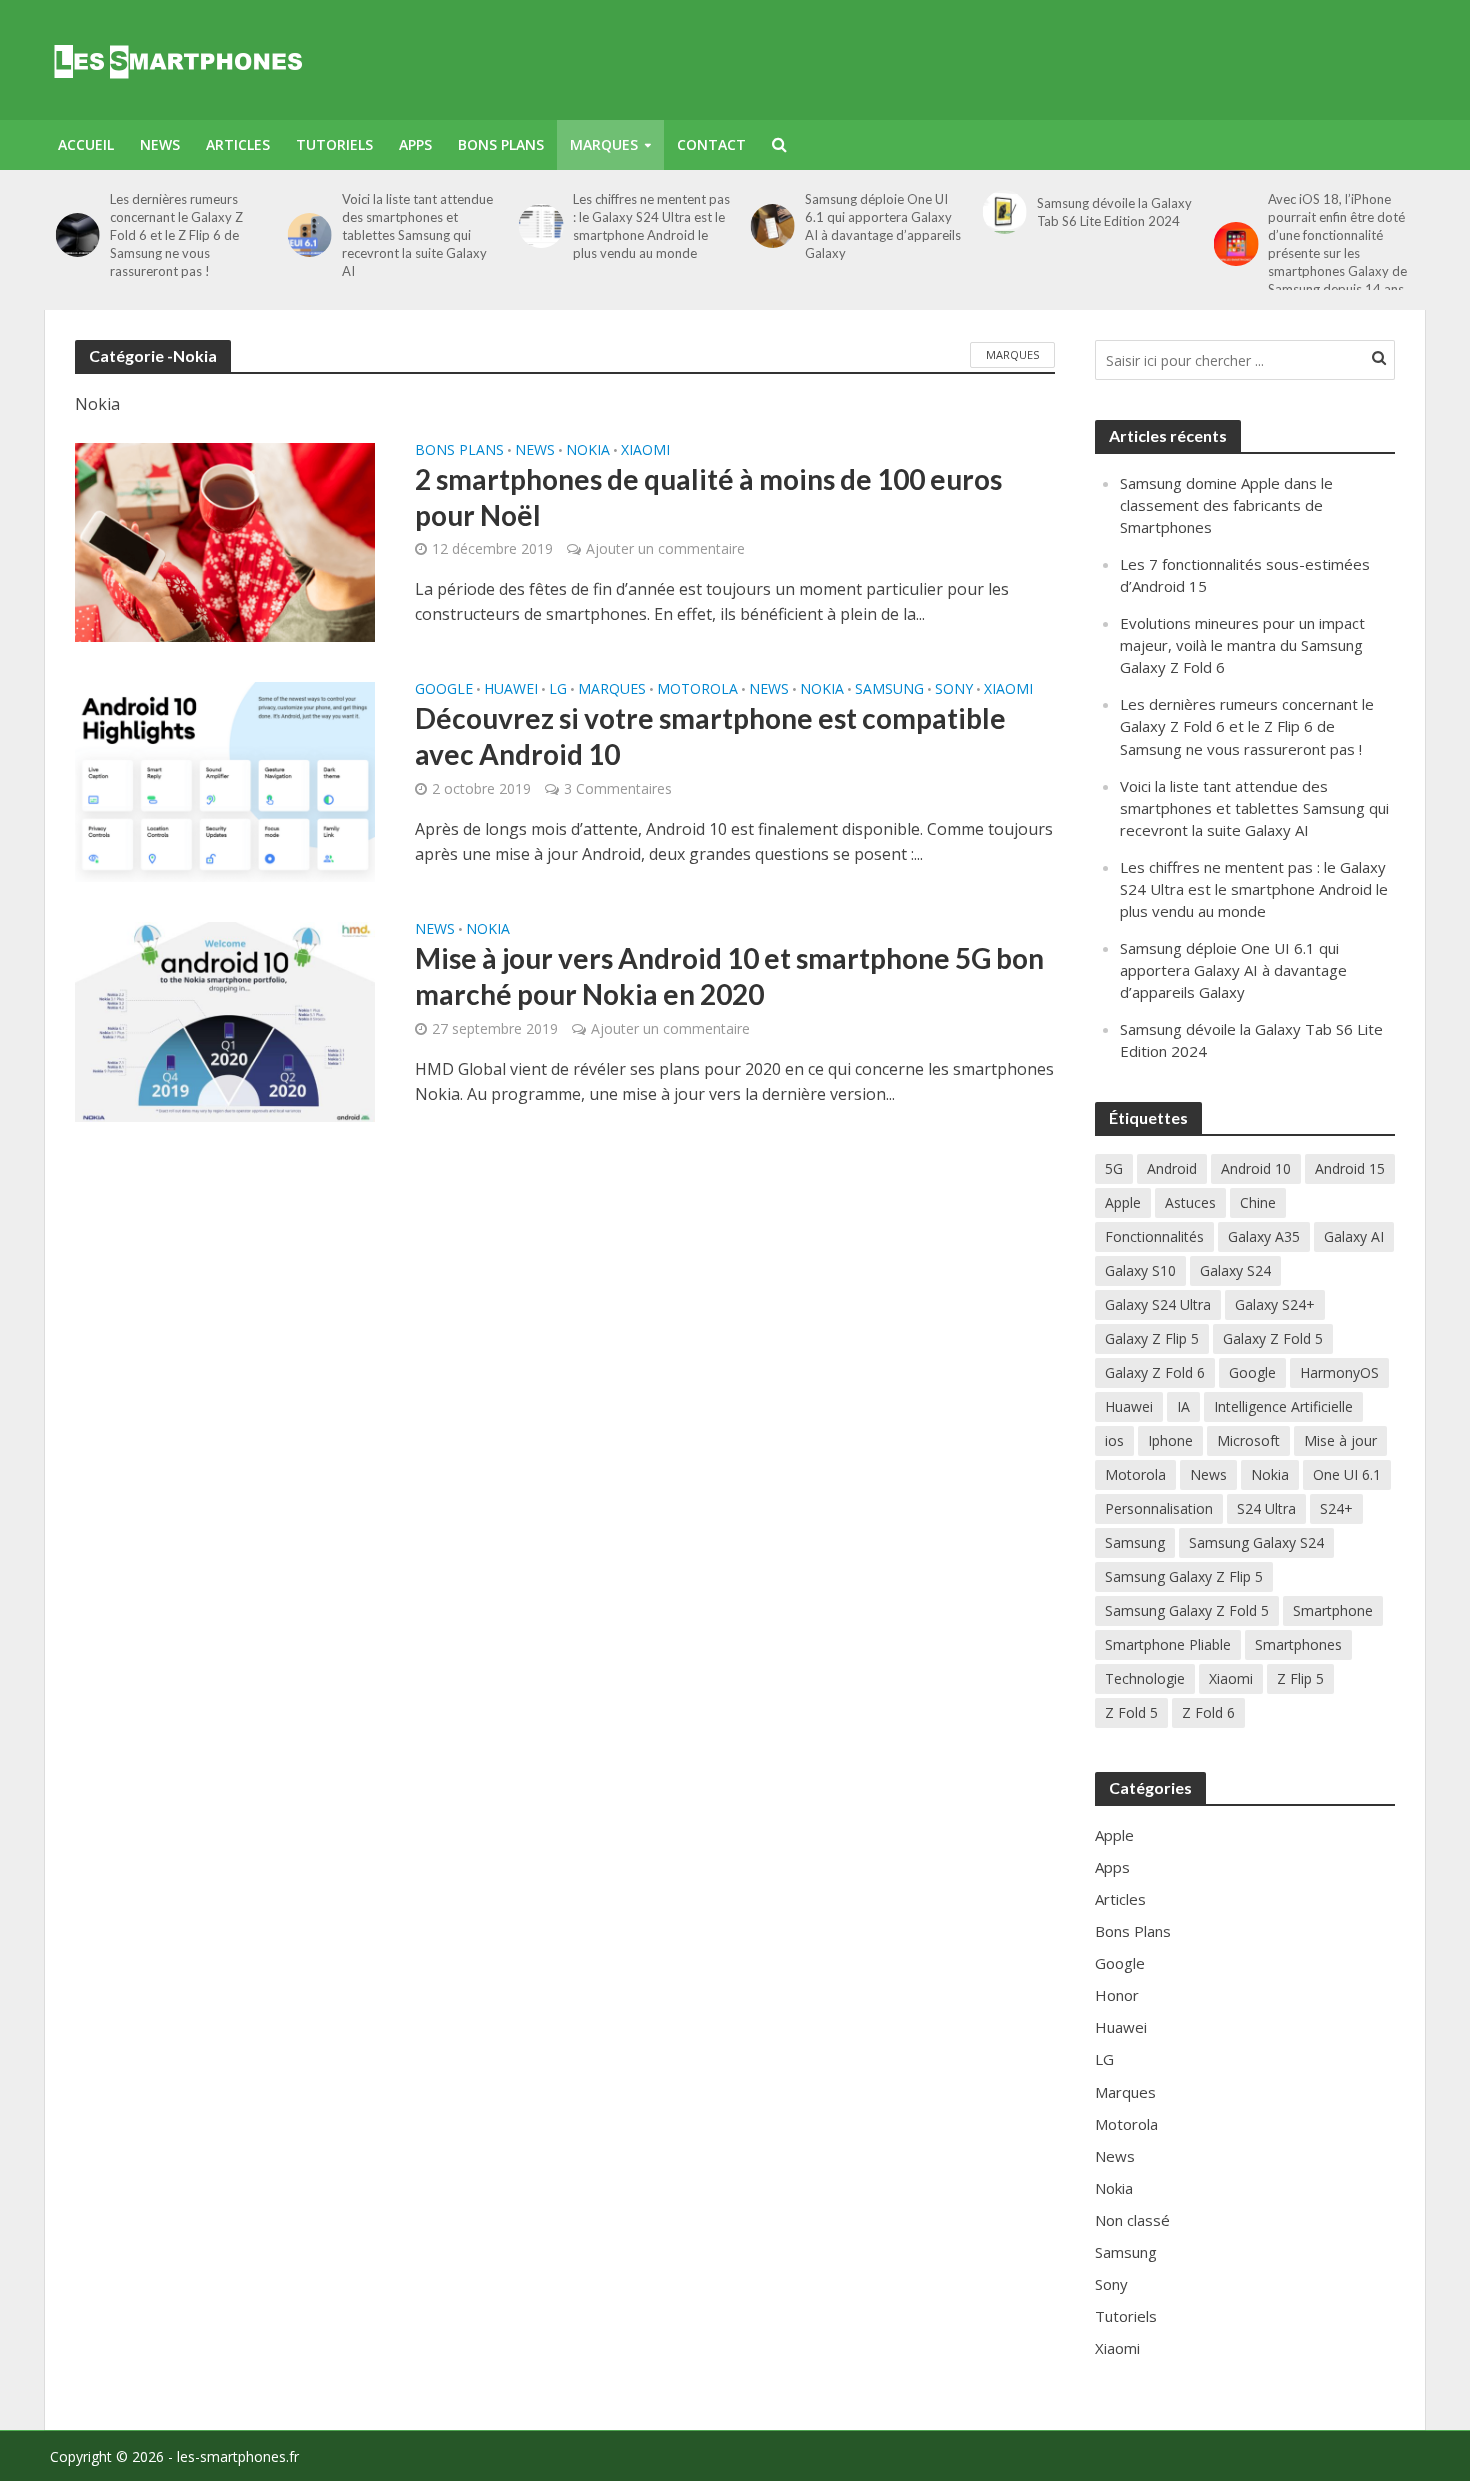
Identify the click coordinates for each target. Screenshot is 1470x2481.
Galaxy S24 (1235, 1270)
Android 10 (1256, 1168)
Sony (954, 690)
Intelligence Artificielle (1283, 1406)
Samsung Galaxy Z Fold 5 (1187, 1610)
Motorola (697, 690)
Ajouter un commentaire (665, 548)
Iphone (1170, 1440)
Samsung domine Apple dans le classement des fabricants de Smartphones (1226, 505)
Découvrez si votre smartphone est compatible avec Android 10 (710, 736)
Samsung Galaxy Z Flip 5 (1184, 1576)
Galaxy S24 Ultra (1158, 1304)
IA (1183, 1406)
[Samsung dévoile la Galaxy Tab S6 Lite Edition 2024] (999, 212)
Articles (238, 144)
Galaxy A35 (1264, 1236)
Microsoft (1248, 1440)
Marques (604, 144)
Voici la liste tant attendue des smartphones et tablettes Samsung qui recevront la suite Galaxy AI (411, 235)
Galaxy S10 (1140, 1270)
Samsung (889, 690)
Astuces (1190, 1202)
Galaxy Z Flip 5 (1152, 1338)
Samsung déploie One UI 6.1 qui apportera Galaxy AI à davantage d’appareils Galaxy (877, 226)
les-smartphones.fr (238, 2456)
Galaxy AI (1354, 1236)
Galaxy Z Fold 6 (1155, 1372)
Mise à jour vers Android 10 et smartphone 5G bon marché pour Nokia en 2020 (729, 976)
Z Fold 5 (1131, 1712)
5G (1114, 1168)
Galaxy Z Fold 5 (1273, 1338)
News (160, 144)
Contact (711, 144)
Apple (1123, 1202)
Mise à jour (1340, 1440)
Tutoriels (334, 144)
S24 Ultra (1266, 1508)
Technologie (1145, 1678)
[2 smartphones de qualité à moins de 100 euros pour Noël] (225, 541)
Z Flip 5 (1300, 1678)
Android (1172, 1168)
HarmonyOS (1339, 1372)
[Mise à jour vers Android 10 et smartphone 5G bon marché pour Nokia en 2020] (225, 1021)
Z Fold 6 (1208, 1712)
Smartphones (1298, 1644)
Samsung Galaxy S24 (1256, 1542)
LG (558, 690)
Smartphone (1333, 1610)
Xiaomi (645, 451)
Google (444, 690)
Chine (1258, 1202)
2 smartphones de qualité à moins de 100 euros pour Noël (708, 497)
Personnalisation (1159, 1508)
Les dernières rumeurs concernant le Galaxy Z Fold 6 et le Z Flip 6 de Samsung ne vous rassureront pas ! (170, 235)
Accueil (86, 144)
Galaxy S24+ (1275, 1304)
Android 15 (1350, 1168)
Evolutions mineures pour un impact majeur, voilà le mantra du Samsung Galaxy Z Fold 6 (1242, 645)
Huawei (511, 690)
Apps (415, 144)
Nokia (588, 451)
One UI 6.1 (1347, 1474)
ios (1114, 1440)
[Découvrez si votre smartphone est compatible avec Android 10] (225, 781)
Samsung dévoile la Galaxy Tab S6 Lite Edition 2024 (1108, 212)
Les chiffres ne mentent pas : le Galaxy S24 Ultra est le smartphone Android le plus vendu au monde (646, 226)
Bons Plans (501, 144)
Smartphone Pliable (1168, 1644)
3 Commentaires (618, 788)
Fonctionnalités (1154, 1236)
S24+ (1336, 1508)
